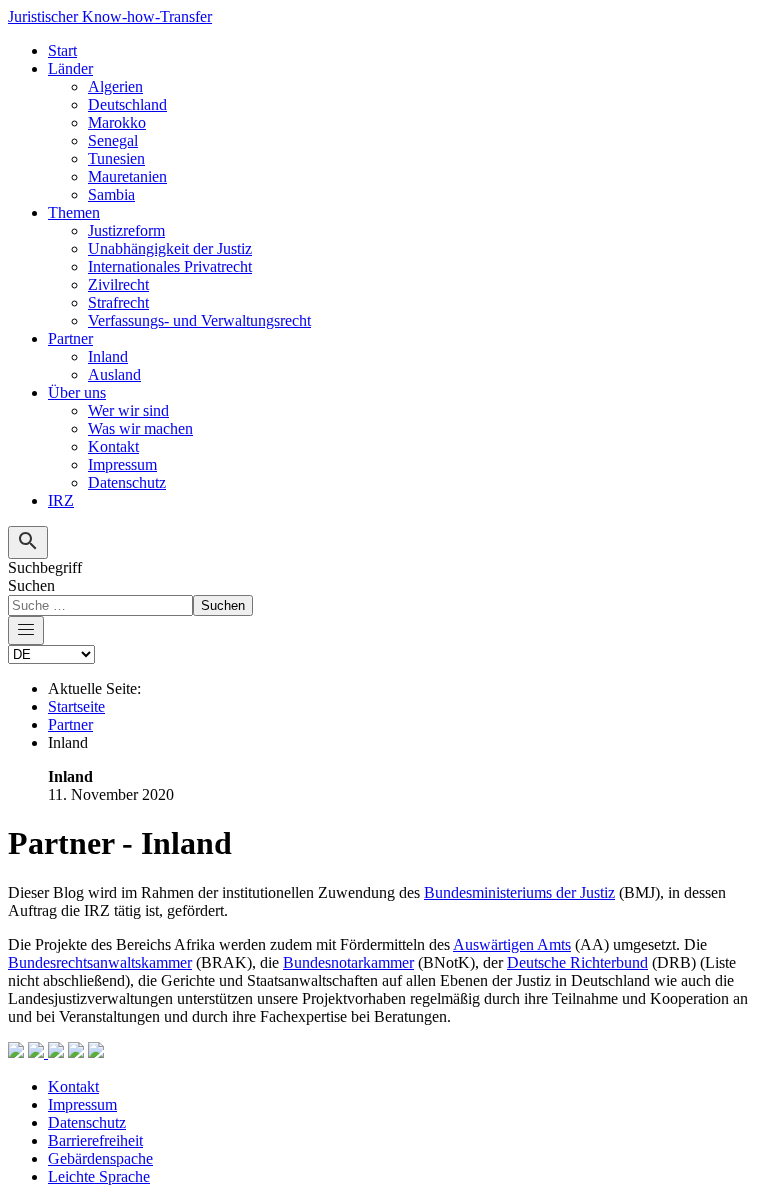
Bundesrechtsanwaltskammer (100, 962)
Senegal (113, 140)
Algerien (115, 86)
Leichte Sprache (99, 1176)
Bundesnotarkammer (348, 962)
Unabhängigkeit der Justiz (170, 248)
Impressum (122, 464)
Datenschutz (127, 482)
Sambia (111, 194)
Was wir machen (140, 428)
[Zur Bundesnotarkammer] (76, 1052)
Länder (70, 68)
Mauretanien (127, 176)
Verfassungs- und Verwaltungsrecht (199, 320)
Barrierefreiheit (95, 1140)
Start (62, 50)
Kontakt (113, 446)
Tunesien (116, 158)
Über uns (77, 392)
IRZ (61, 500)
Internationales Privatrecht (170, 266)
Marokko (117, 122)
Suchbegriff (45, 567)
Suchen (31, 585)
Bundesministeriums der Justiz (519, 892)
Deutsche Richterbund (577, 962)
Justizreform (126, 230)
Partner (70, 338)
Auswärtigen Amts (512, 944)
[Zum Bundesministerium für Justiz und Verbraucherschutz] (16, 1052)
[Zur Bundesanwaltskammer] (56, 1052)
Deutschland (127, 104)
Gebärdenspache (100, 1158)
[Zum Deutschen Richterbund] (96, 1052)
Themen (74, 212)
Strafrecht (118, 302)
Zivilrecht (118, 284)
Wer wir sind (128, 410)
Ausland (114, 374)
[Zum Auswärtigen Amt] (38, 1052)
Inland (108, 356)
